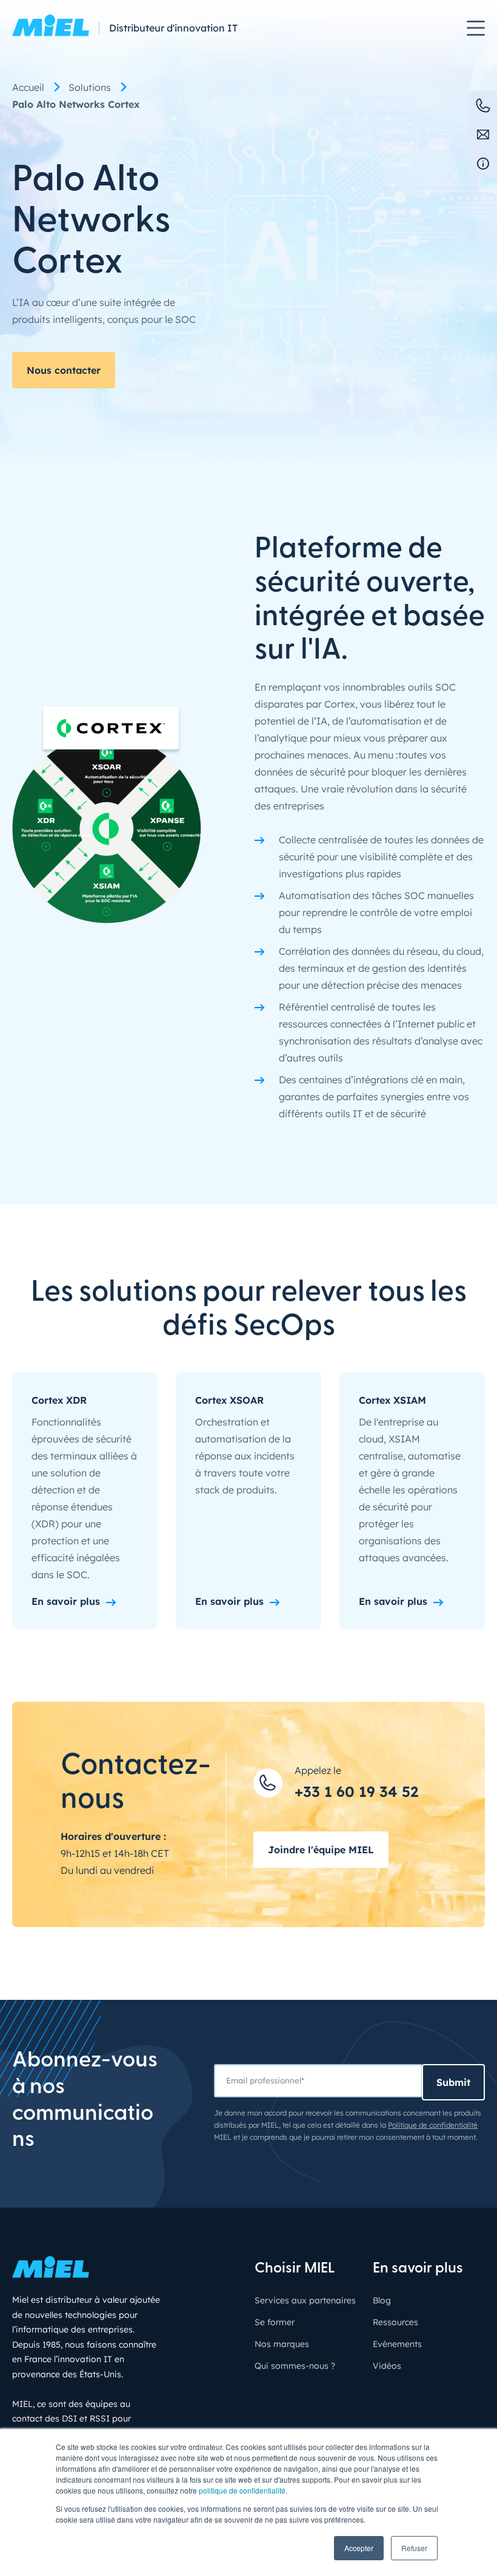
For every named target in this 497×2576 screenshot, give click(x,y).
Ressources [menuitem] (395, 2322)
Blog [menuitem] (382, 2300)
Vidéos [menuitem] (387, 2366)
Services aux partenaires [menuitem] (305, 2300)
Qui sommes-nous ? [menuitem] (295, 2366)
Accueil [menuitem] (28, 87)
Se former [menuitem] (275, 2322)
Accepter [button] (359, 2548)
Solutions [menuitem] (90, 87)
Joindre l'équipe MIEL (321, 1850)
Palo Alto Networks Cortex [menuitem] (76, 104)
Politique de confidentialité (433, 2125)
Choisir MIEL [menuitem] (295, 2269)
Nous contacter (64, 370)
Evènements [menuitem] (397, 2344)
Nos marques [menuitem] (282, 2344)
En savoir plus (66, 1601)
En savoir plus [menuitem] (418, 2269)
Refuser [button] (414, 2548)
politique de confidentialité (242, 2490)
